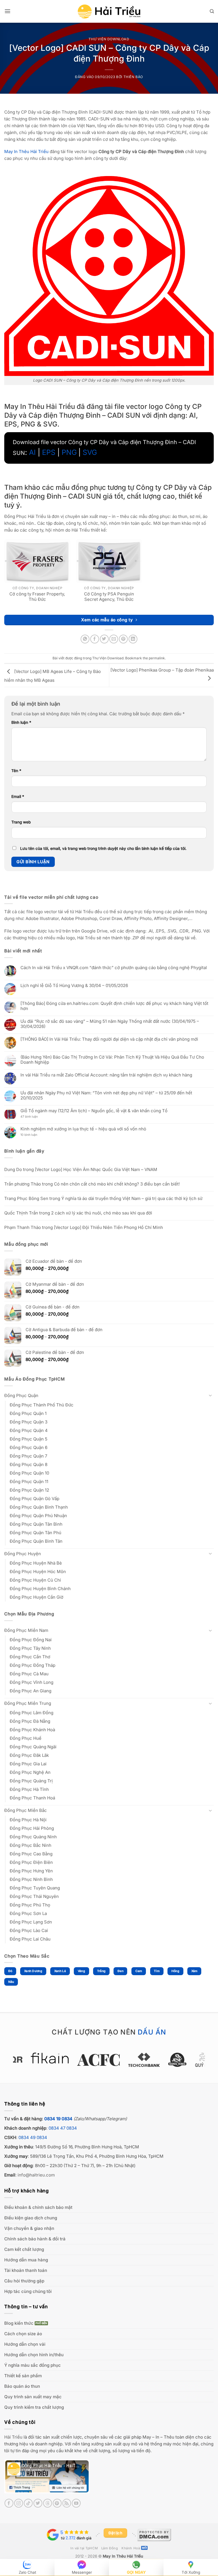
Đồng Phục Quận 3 (29, 1422)
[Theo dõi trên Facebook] (9, 2503)
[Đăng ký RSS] (67, 2503)
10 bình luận (34, 1135)
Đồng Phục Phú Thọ (30, 1905)
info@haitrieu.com (36, 2175)
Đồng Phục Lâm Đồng (32, 1713)
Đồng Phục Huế (26, 1738)
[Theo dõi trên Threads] (48, 2503)
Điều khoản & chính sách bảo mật (38, 2207)
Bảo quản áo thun (22, 2386)
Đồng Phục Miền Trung (28, 1703)
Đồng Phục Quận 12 (29, 1490)
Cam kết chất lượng (24, 2249)
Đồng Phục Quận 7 (28, 1456)
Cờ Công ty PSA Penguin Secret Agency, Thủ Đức (109, 597)
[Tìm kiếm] (212, 11)
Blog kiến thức (19, 2323)
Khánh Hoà (131, 2548)
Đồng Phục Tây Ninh (30, 1648)
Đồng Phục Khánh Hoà (32, 1730)
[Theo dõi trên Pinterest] (57, 2503)
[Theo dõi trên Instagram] (19, 2503)
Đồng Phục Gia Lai (28, 1764)
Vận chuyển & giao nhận (29, 2228)
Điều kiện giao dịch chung (31, 2218)
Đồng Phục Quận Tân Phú (35, 1533)
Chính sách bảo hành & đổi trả (35, 2239)
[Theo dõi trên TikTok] (28, 2503)
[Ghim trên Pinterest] (123, 639)
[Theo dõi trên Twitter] (38, 2503)
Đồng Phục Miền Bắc (26, 1810)
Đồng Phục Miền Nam (26, 1630)
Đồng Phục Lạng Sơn (31, 1922)
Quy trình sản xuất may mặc (33, 2397)
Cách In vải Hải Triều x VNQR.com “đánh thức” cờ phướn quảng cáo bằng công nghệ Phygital (114, 968)
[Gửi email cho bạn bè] (114, 639)
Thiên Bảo (133, 77)
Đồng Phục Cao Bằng (31, 1854)
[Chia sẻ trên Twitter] (104, 639)
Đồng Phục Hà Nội (28, 1820)
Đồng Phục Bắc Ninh (31, 1845)
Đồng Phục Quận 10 (29, 1473)
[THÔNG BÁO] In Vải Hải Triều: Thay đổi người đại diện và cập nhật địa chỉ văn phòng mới (109, 1039)
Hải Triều (13, 2437)
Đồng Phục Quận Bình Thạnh (39, 1507)
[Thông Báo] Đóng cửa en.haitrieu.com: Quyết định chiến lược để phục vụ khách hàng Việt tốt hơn (114, 1006)
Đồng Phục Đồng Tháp (33, 1665)
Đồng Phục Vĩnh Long (32, 1682)
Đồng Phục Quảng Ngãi (33, 1747)
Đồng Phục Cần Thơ (30, 1657)
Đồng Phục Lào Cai (29, 1930)
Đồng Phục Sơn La (28, 1913)
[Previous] (24, 2063)
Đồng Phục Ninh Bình (31, 1879)
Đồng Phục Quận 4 (29, 1430)
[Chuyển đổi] (210, 1395)
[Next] (194, 2063)
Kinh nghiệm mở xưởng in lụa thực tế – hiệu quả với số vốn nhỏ (83, 1129)
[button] (8, 11)
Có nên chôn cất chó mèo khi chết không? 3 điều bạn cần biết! (117, 1184)
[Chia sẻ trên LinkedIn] (133, 639)
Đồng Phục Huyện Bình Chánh (40, 1589)
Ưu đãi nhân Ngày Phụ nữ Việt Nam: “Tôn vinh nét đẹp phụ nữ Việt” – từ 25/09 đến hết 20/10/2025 (106, 1095)
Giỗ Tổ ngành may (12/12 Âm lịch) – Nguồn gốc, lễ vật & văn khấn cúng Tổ (94, 1111)
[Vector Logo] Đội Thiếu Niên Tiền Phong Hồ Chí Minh (108, 1227)
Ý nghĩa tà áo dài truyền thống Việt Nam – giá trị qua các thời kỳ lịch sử (132, 1198)
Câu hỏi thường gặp (24, 2281)
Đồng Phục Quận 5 (29, 1439)
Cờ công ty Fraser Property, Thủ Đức (37, 597)
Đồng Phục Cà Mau (29, 1674)
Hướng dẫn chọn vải (25, 2344)
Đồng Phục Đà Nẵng (30, 1721)
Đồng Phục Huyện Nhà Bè (36, 1563)
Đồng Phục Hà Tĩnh (29, 1789)
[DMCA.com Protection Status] (154, 2535)
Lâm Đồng (110, 2548)
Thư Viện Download (109, 39)
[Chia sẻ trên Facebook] (95, 639)
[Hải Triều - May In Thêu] (109, 11)
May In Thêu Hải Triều (123, 2556)
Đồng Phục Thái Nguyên (34, 1896)
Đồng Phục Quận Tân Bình (36, 1524)
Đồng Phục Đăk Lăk (29, 1755)
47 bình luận (33, 1117)
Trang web (21, 822)
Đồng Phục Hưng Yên (31, 1871)
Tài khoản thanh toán (26, 2270)
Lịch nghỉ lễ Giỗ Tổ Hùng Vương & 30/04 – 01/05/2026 (74, 986)
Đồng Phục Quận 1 (28, 1413)
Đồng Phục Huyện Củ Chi (35, 1580)
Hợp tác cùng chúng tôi (28, 2291)
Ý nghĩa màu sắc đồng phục (33, 2365)
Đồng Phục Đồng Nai (31, 1640)
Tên (16, 771)
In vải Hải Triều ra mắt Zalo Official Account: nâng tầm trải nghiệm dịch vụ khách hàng (106, 1075)
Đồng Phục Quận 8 (29, 1464)
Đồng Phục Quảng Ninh (33, 1837)
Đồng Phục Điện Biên (31, 1862)
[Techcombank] (109, 2060)
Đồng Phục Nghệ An (30, 1772)
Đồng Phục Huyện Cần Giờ (36, 1597)
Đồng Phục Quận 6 (29, 1447)
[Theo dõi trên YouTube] (76, 2503)
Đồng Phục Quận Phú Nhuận (38, 1516)
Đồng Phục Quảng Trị (31, 1781)
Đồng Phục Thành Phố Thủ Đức (42, 1405)
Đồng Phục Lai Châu (30, 1939)
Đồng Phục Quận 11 (29, 1482)
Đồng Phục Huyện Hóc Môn (38, 1572)
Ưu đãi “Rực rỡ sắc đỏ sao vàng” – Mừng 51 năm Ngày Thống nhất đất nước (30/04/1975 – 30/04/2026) (110, 1024)
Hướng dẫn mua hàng (26, 2260)
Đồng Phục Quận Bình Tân (36, 1541)
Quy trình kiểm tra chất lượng (34, 2407)
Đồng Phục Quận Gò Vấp (34, 1499)
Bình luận (21, 722)
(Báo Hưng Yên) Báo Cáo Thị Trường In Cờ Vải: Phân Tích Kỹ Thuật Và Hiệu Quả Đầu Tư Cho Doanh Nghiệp (112, 1060)
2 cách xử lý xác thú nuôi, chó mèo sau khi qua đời (102, 1213)
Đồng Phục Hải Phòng (32, 1828)
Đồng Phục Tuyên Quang (35, 1888)
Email (18, 796)
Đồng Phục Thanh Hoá (32, 1798)
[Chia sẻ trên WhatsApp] (85, 639)
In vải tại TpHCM (84, 2548)
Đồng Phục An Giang (31, 1691)
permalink (157, 658)
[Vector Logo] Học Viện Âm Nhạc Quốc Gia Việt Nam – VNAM (96, 1169)
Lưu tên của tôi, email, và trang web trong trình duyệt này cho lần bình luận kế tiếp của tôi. (103, 848)
